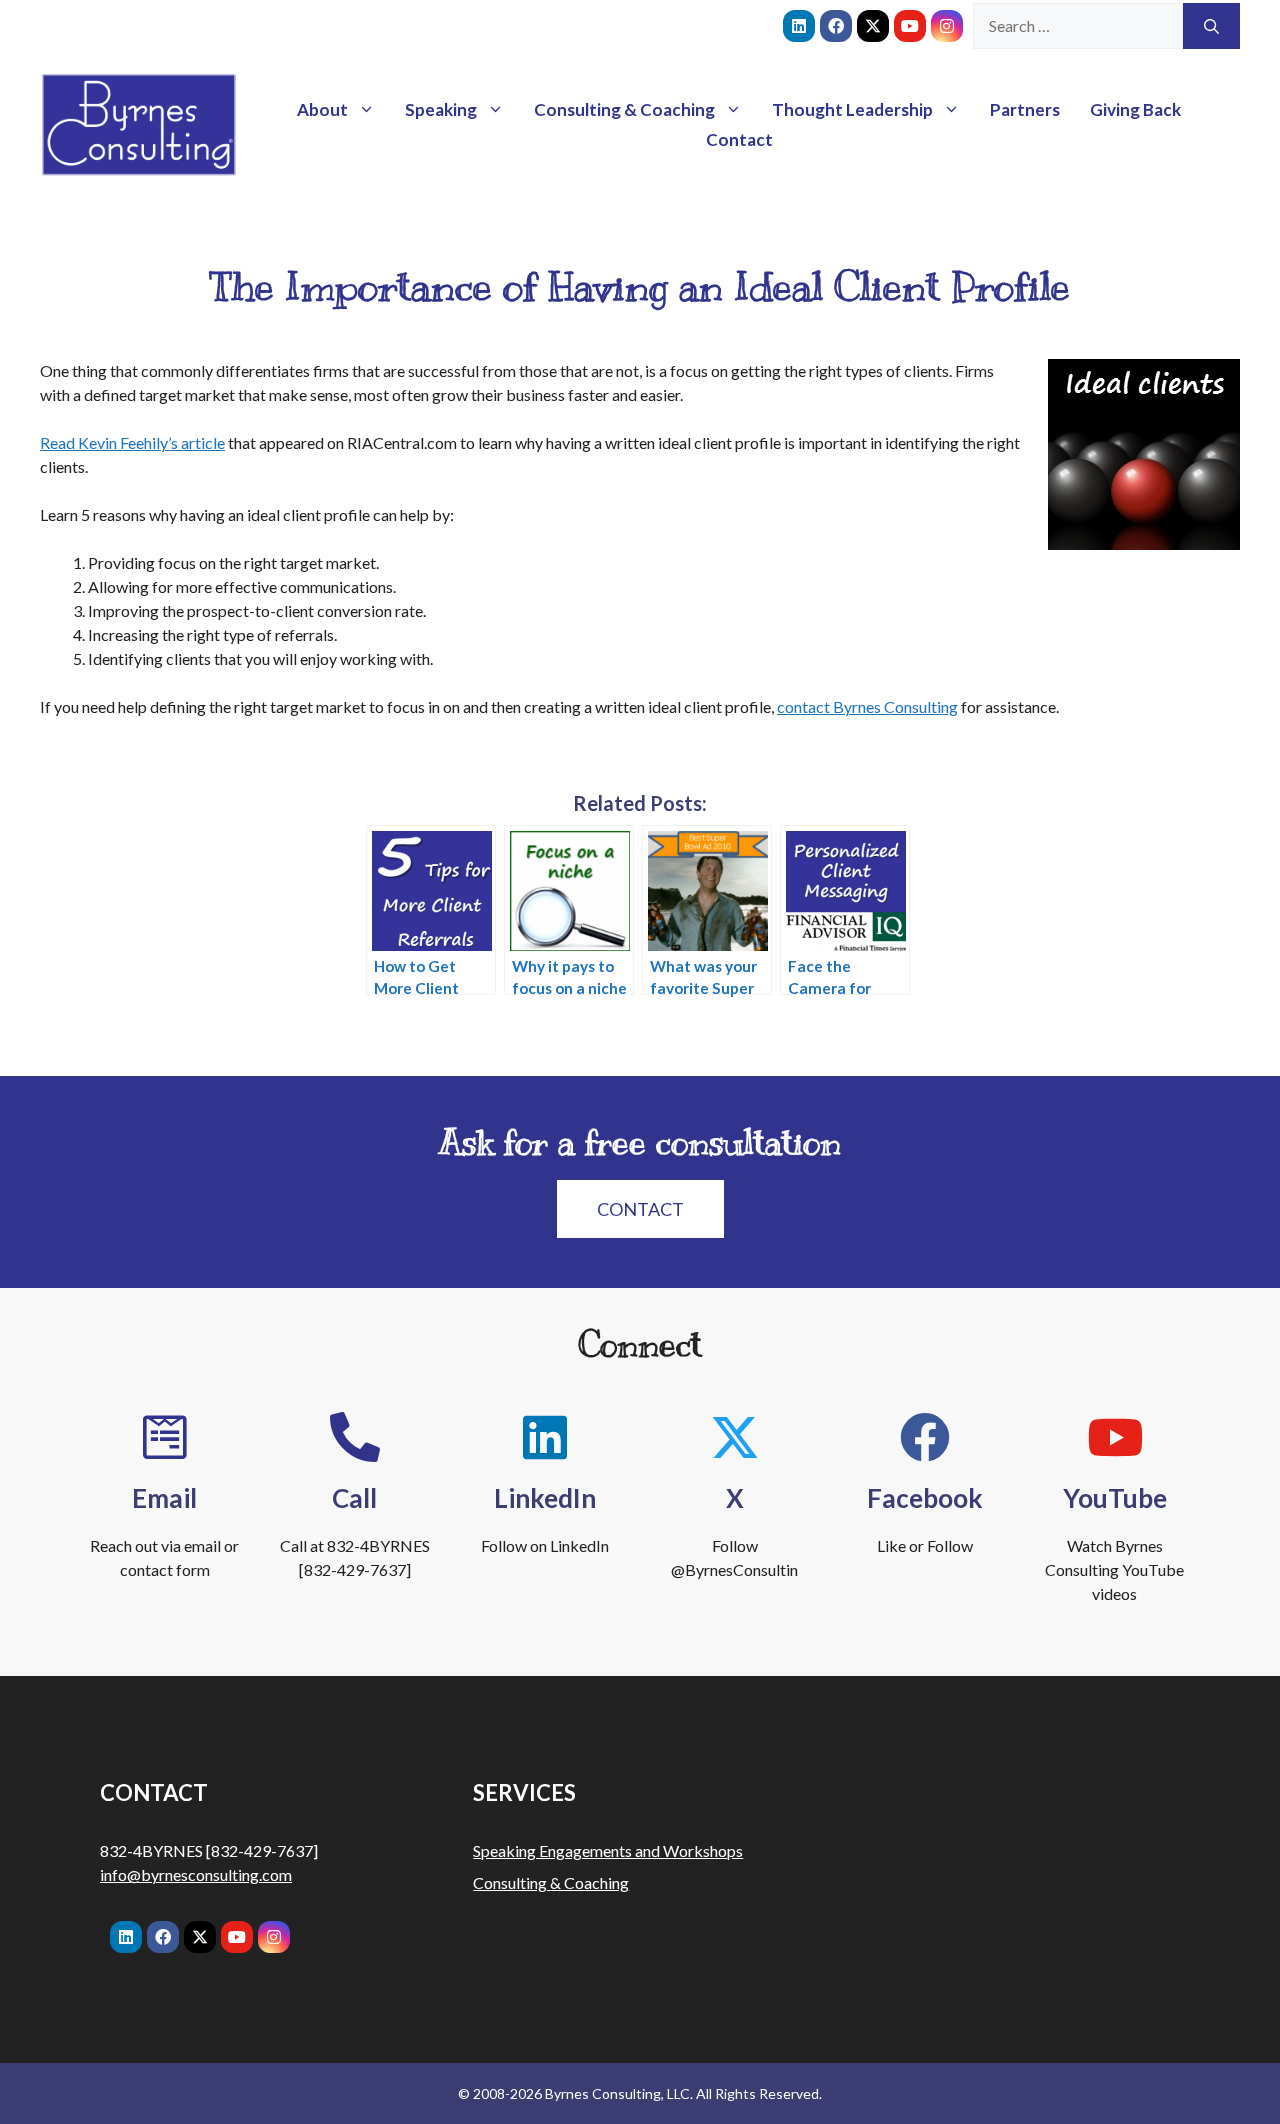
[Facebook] (836, 26)
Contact (739, 139)
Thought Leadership (852, 109)
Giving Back (1135, 109)
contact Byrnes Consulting (867, 706)
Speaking (441, 109)
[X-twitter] (873, 26)
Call (354, 1498)
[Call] (355, 1437)
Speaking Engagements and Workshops (608, 1850)
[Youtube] (910, 26)
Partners (1025, 109)
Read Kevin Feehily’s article (132, 442)
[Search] (1211, 26)
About (322, 109)
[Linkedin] (799, 26)
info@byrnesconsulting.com (196, 1874)
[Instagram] (947, 26)
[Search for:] (1078, 26)
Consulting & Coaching (624, 109)
